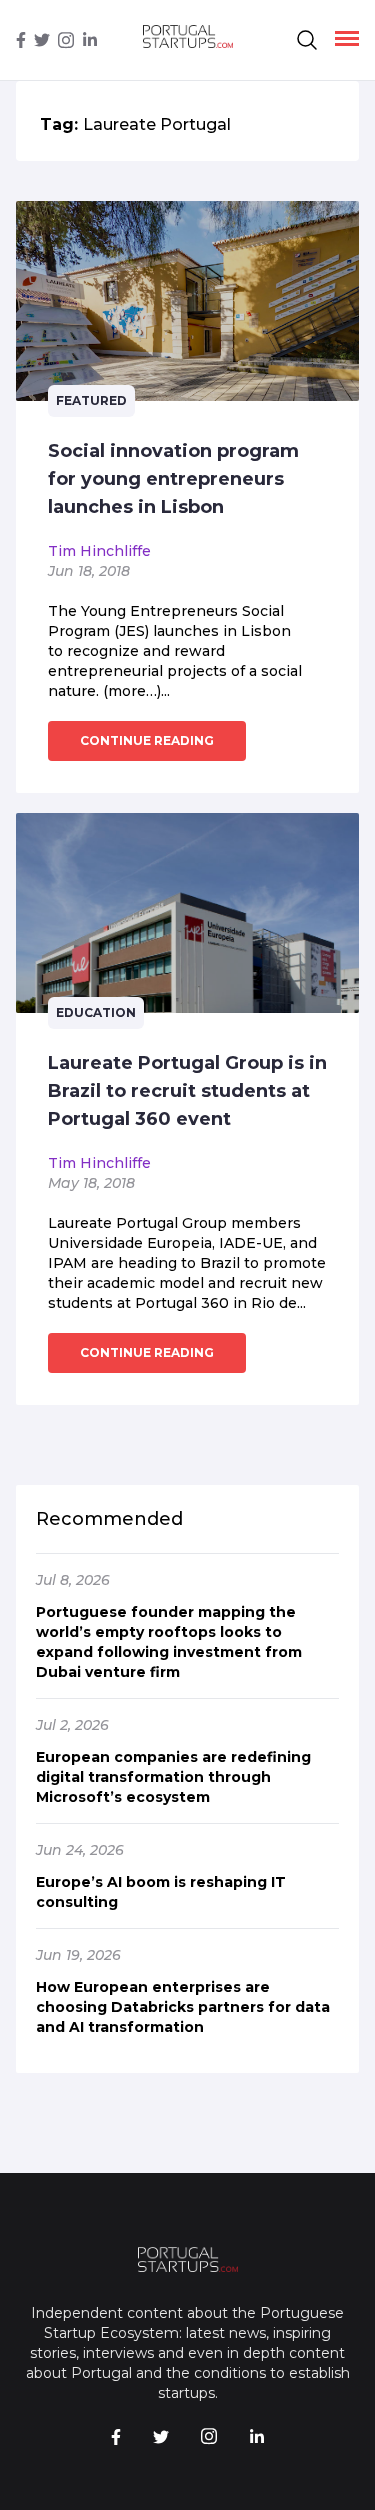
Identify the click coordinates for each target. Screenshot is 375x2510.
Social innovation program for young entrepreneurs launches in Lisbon (173, 479)
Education (96, 1012)
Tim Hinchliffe (99, 551)
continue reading (147, 740)
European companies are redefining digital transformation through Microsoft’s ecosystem (173, 1777)
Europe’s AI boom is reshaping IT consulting (161, 1892)
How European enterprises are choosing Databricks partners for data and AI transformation (183, 2007)
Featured (91, 400)
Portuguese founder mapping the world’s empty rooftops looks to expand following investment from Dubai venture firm (169, 1642)
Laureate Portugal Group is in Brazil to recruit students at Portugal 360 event (187, 1091)
